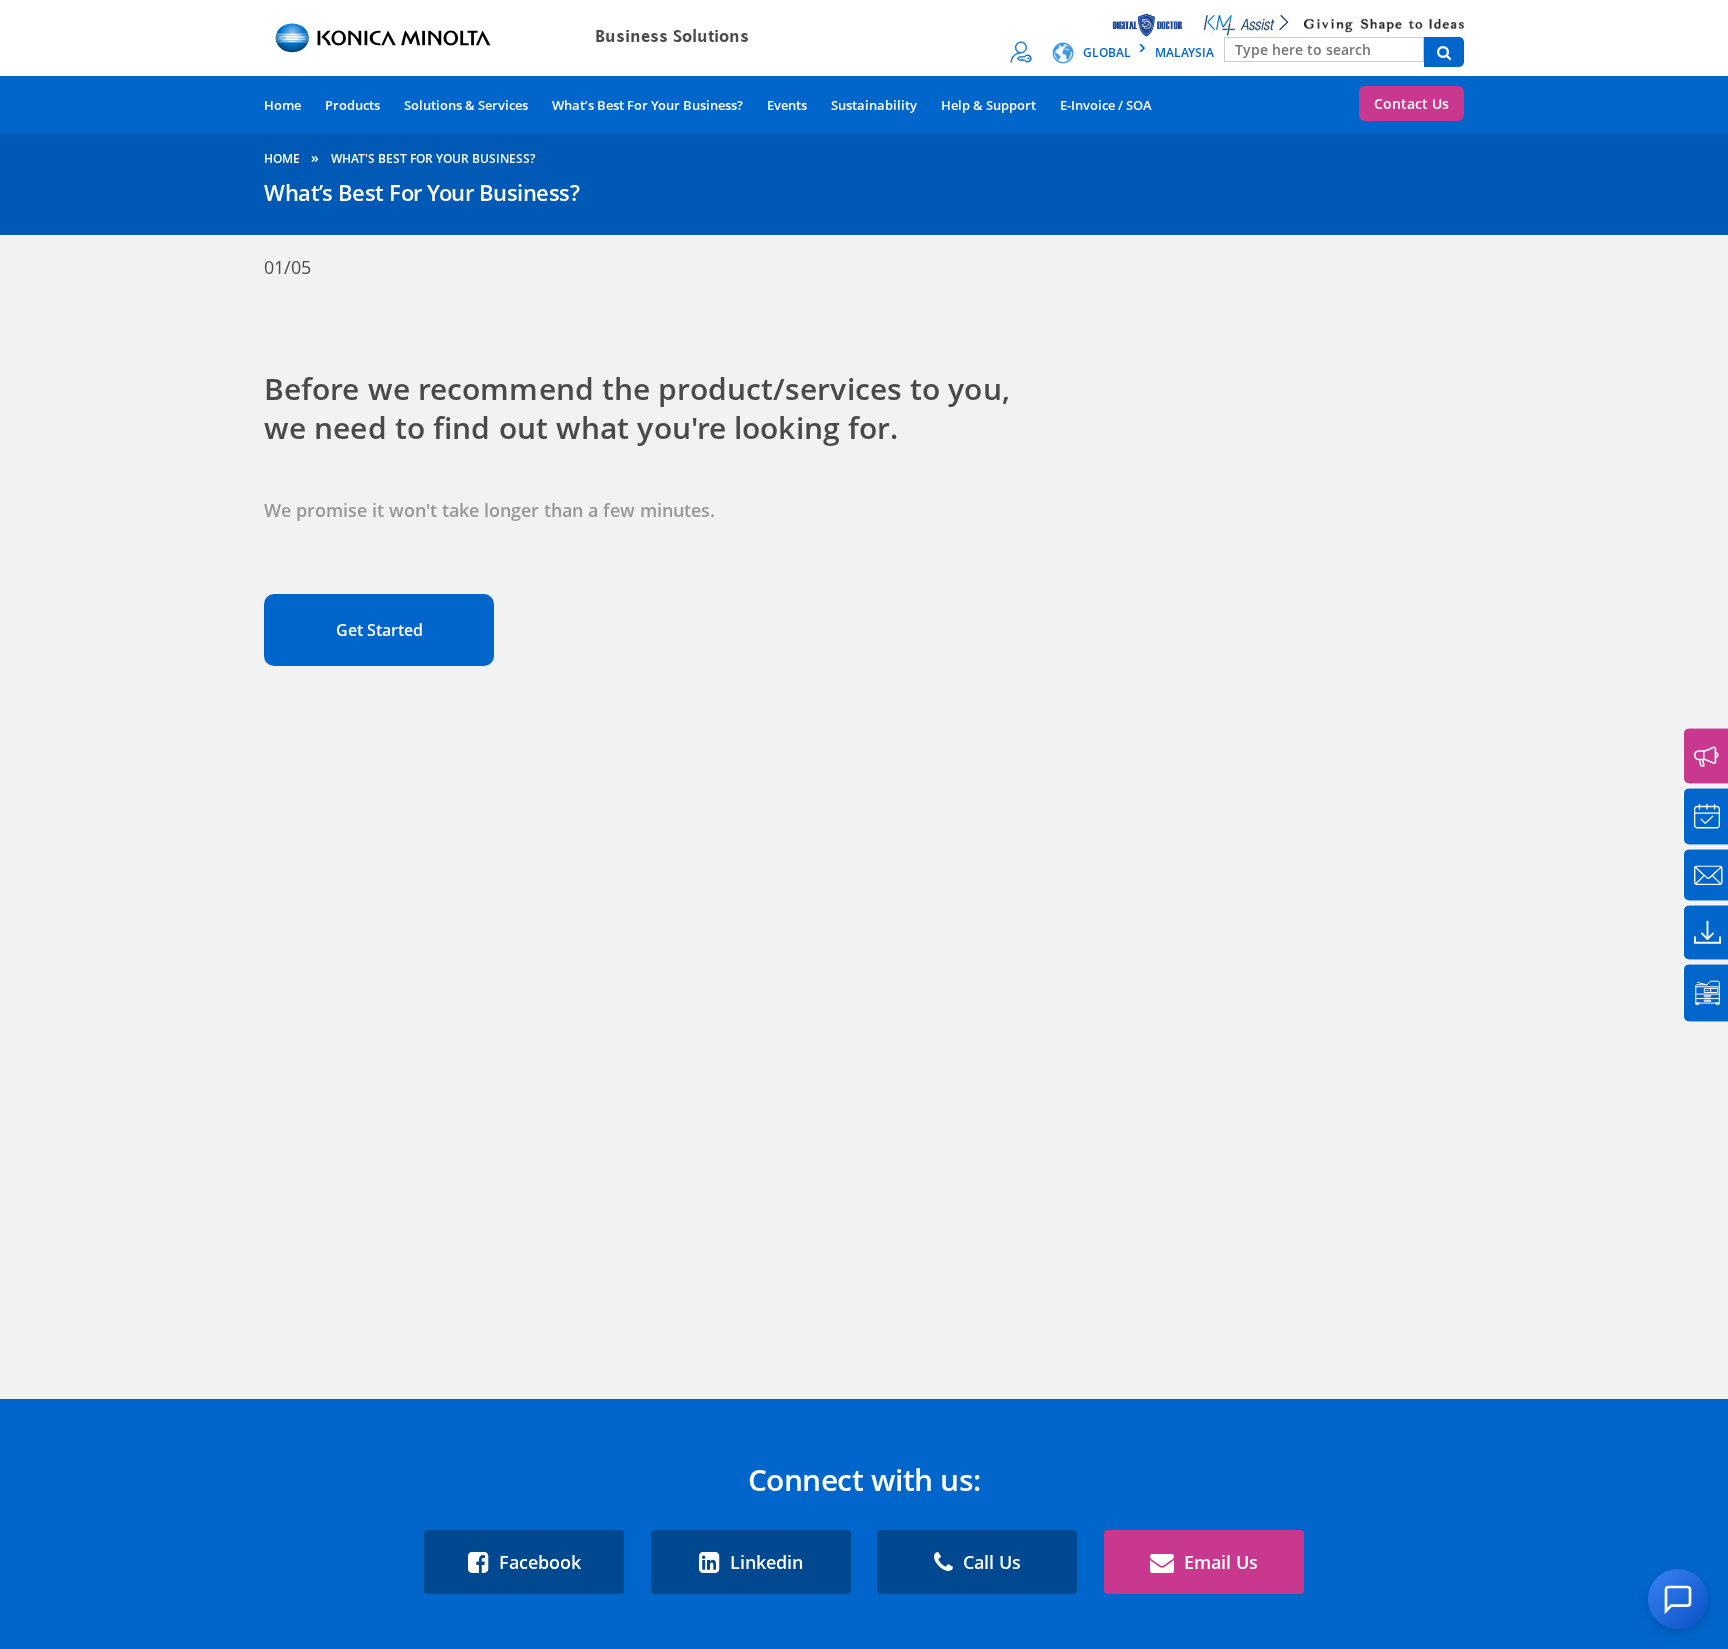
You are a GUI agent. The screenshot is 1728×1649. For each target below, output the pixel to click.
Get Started (379, 630)
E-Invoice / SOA (1106, 105)
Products (352, 105)
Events (787, 105)
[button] (1678, 1599)
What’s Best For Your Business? (647, 105)
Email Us (1218, 1562)
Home (282, 105)
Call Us (989, 1562)
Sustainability (874, 105)
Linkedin (764, 1562)
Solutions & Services (466, 105)
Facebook (537, 1562)
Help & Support (988, 105)
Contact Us (1411, 103)
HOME (283, 158)
